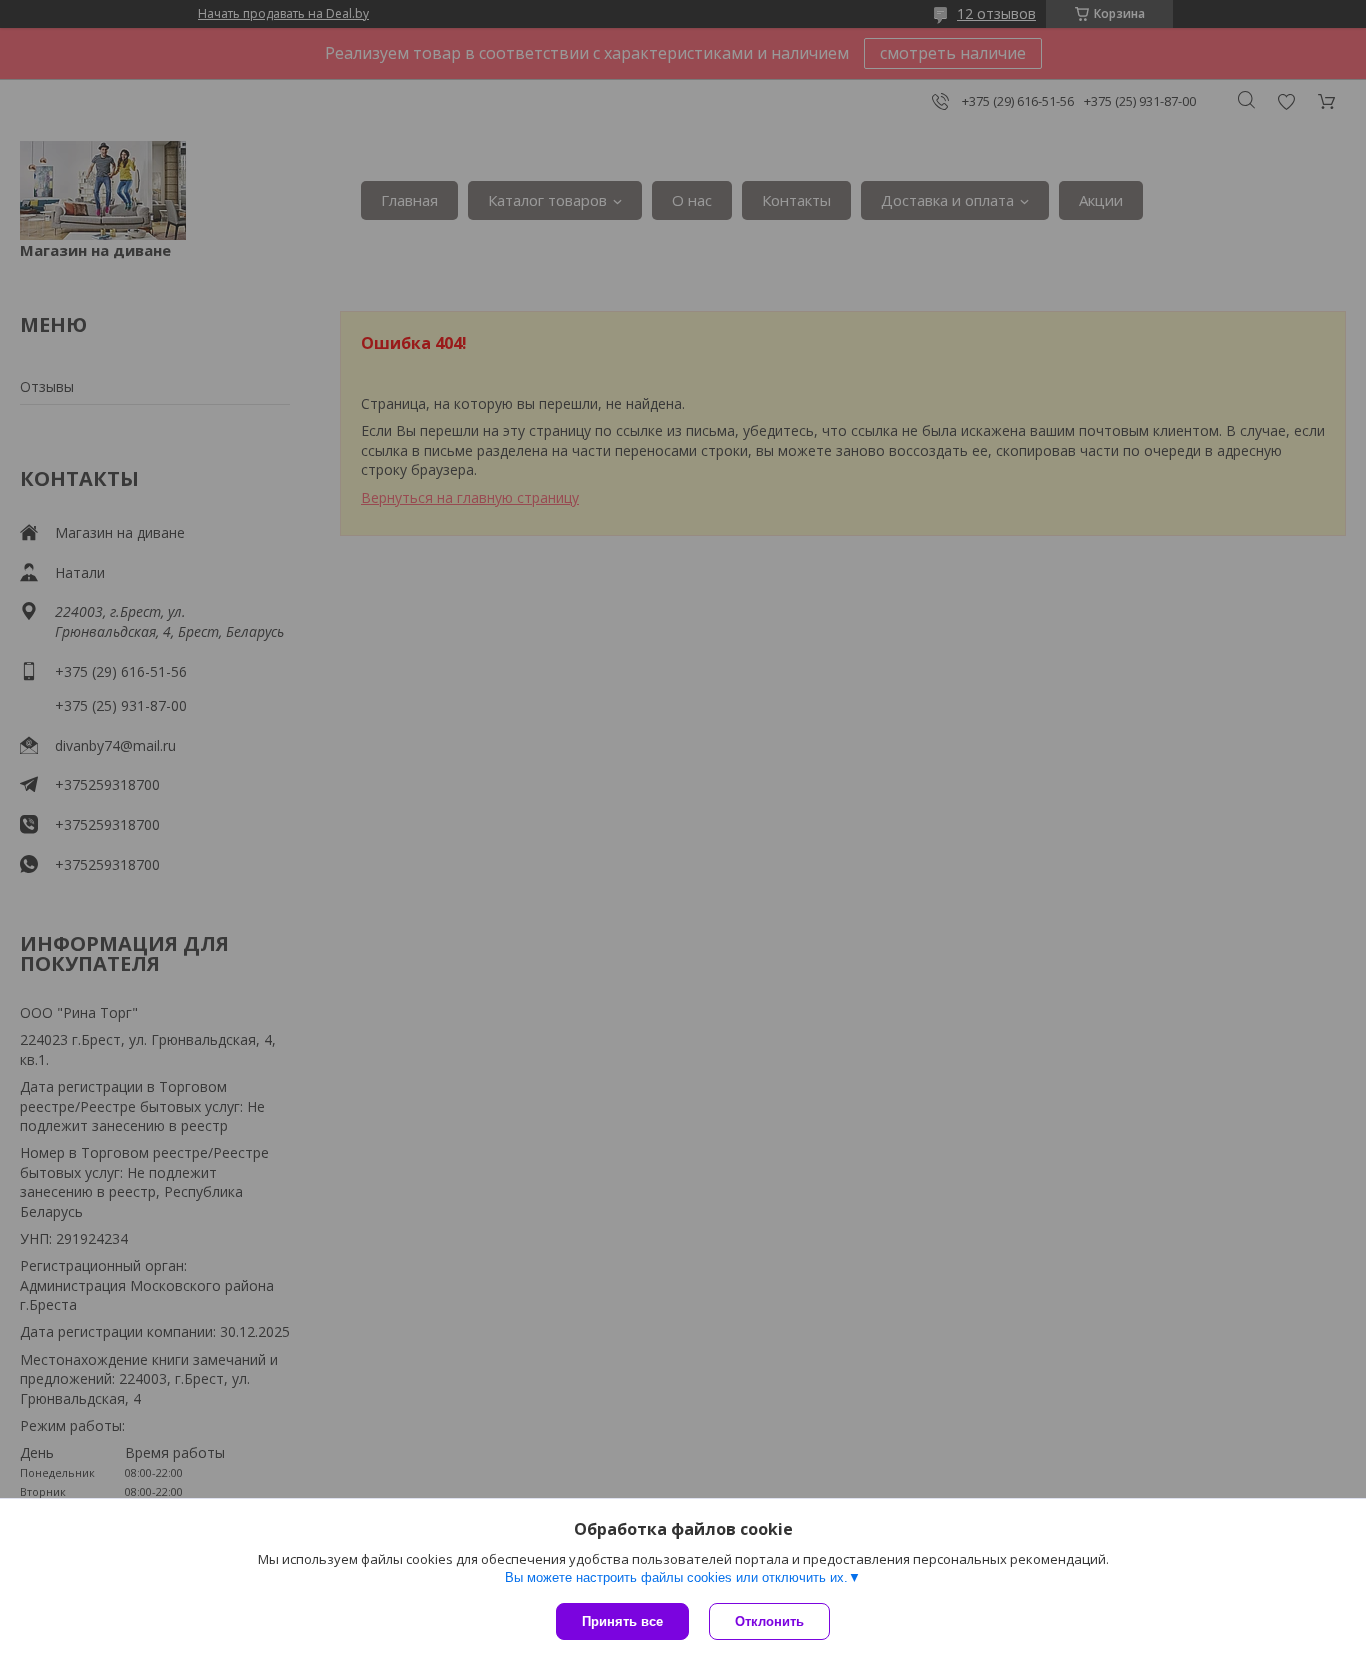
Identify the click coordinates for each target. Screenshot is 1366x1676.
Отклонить (769, 1621)
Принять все (622, 1621)
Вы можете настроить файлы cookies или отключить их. (676, 1577)
